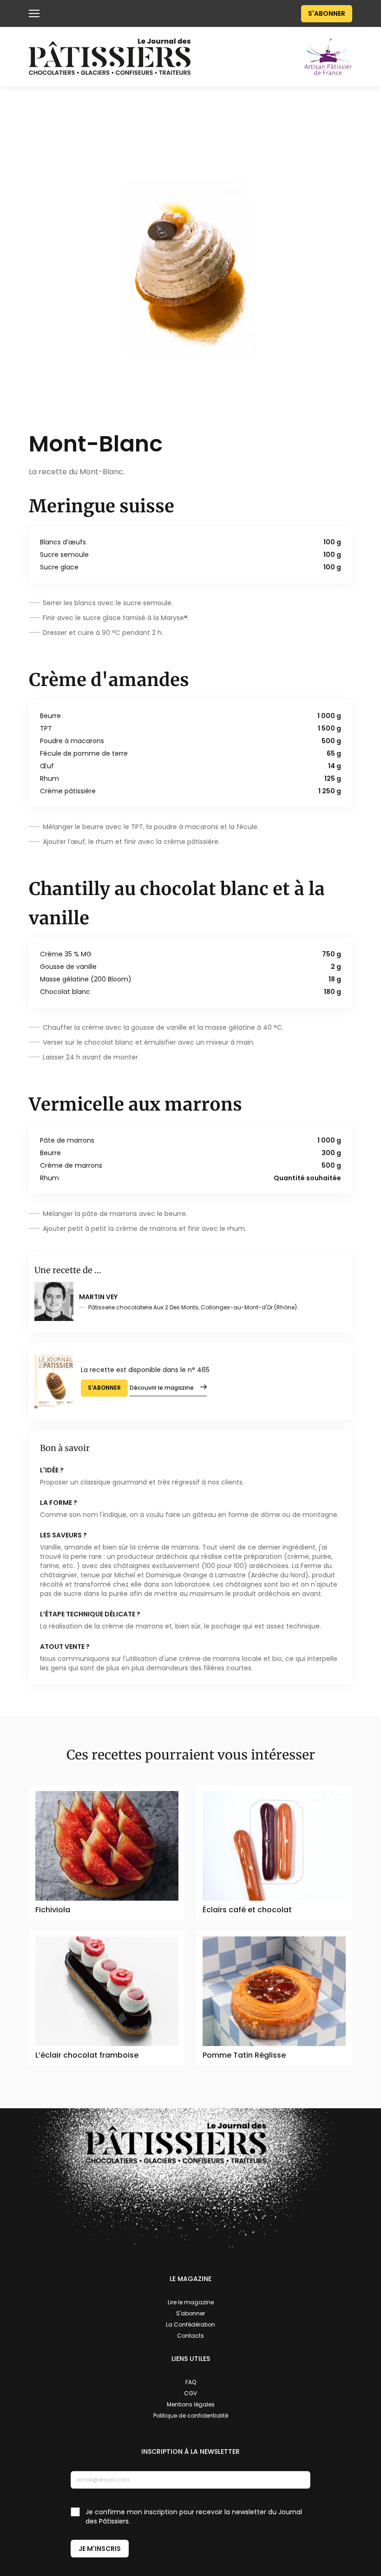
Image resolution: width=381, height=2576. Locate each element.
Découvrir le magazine (162, 1388)
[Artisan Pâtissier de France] (328, 56)
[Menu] (34, 13)
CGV (190, 2393)
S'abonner (327, 13)
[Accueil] (110, 57)
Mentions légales (191, 2404)
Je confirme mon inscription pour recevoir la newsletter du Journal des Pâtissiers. (194, 2517)
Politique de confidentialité (191, 2416)
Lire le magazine (191, 2302)
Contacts (190, 2336)
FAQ (191, 2382)
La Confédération (190, 2324)
